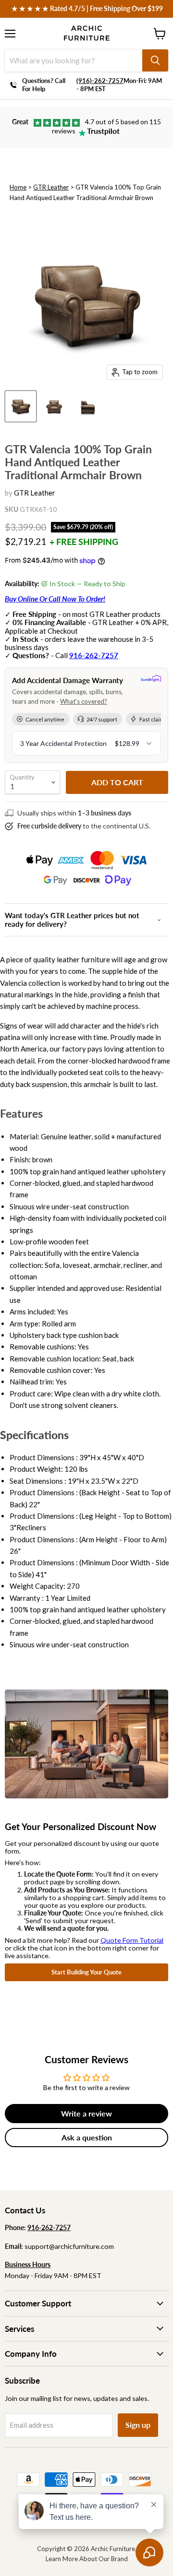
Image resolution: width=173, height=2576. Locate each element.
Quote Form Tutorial (132, 1940)
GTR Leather (51, 187)
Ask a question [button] (87, 2137)
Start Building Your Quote (86, 1972)
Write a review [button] (86, 2113)
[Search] (155, 60)
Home (18, 187)
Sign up (138, 2425)
